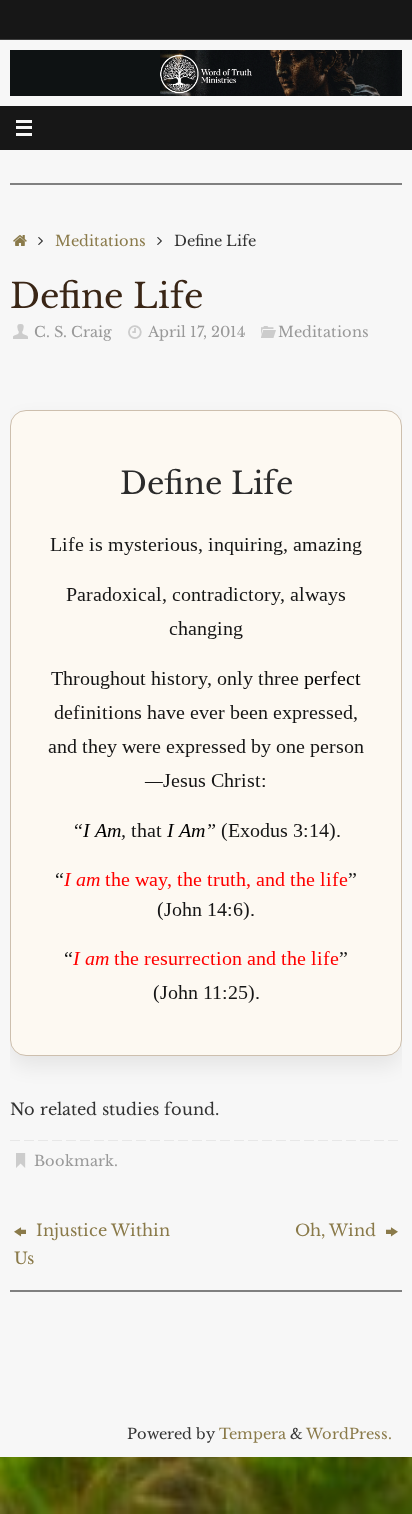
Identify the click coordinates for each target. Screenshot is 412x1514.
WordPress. (349, 1434)
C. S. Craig (73, 332)
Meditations (100, 241)
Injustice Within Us (92, 1244)
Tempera (252, 1434)
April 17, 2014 (197, 332)
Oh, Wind (338, 1230)
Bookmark (74, 1161)
